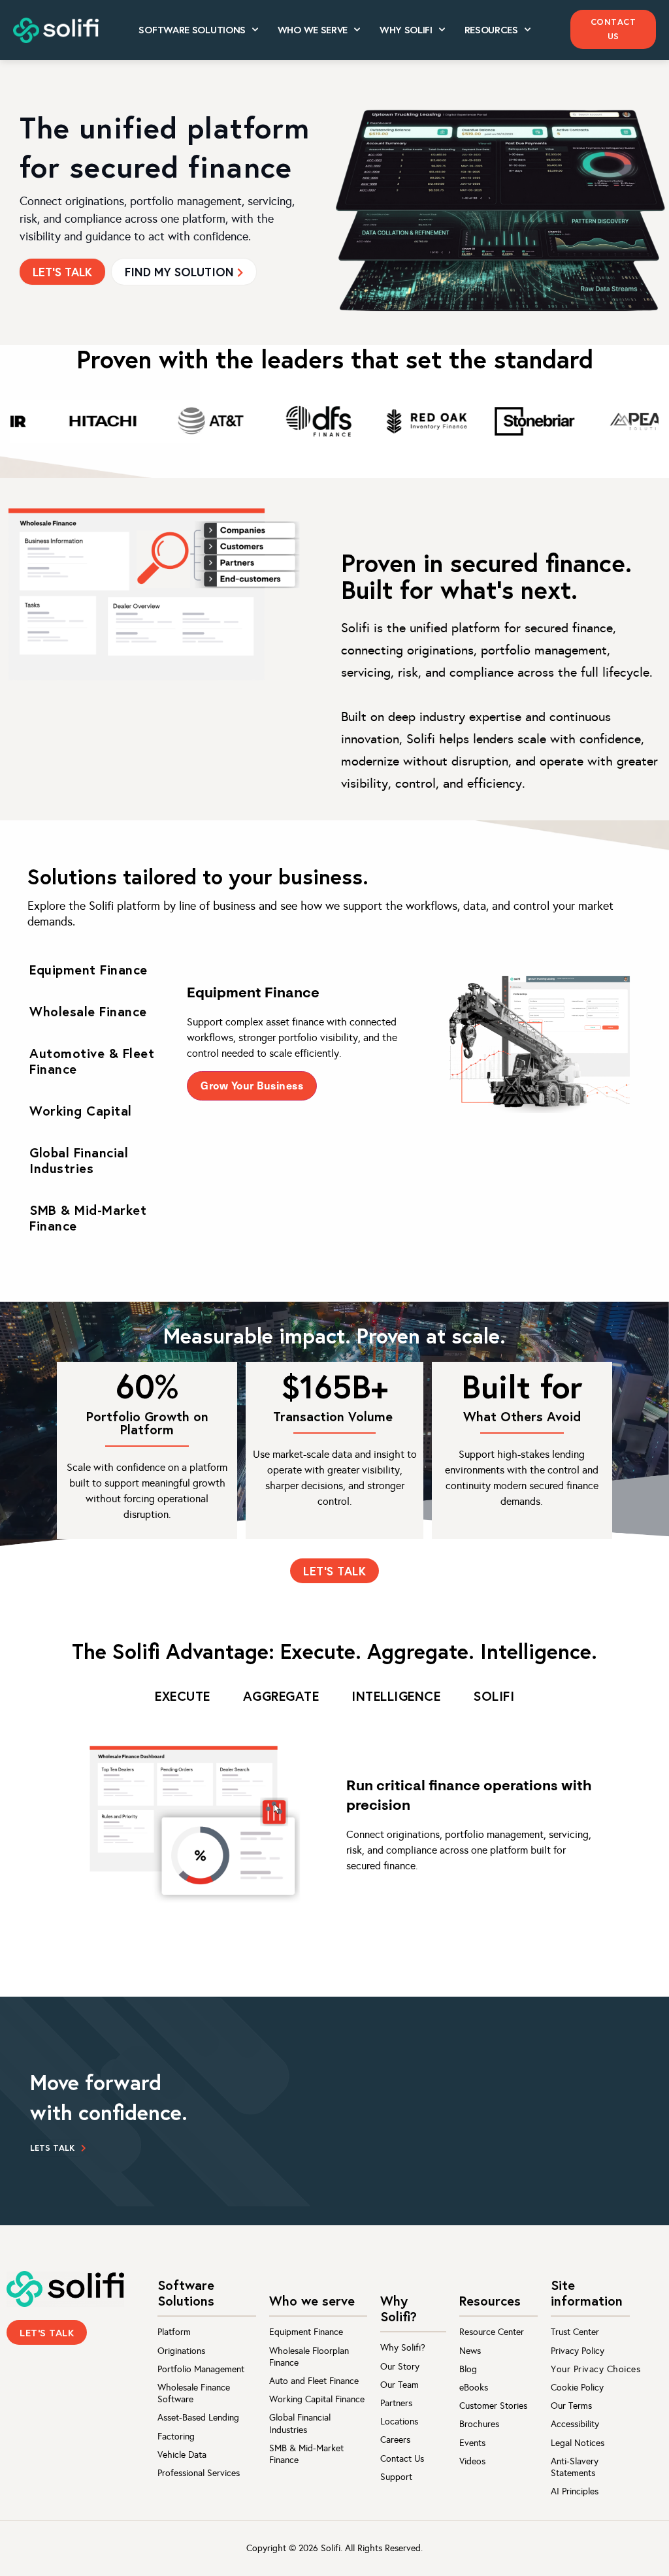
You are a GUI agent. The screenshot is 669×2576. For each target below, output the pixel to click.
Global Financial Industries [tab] (79, 1160)
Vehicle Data (182, 2455)
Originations (181, 2351)
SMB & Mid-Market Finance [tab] (88, 1218)
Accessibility (575, 2424)
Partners (396, 2403)
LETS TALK (52, 2148)
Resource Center (492, 2332)
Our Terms (571, 2406)
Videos (472, 2461)
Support (396, 2477)
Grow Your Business (252, 1085)
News (470, 2351)
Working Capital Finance (317, 2399)
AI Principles (575, 2491)
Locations (399, 2422)
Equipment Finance (306, 2332)
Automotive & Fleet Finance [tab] (92, 1061)
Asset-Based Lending (198, 2418)
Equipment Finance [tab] (89, 970)
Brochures (479, 2424)
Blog (468, 2369)
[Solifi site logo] (56, 31)
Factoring (176, 2437)
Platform (174, 2332)
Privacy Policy (578, 2351)
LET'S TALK (62, 272)
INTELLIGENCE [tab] (396, 1696)
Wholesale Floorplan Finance (309, 2357)
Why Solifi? (403, 2348)
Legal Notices (578, 2443)
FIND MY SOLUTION (179, 272)
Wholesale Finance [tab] (88, 1011)
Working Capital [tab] (81, 1111)
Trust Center (575, 2332)
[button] (613, 29)
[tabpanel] (415, 1045)
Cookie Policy (577, 2388)
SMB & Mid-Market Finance (306, 2454)
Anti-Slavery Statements (575, 2467)
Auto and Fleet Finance (314, 2381)
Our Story (400, 2367)
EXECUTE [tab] (183, 1696)
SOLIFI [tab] (494, 1696)
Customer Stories (493, 2406)
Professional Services (199, 2473)
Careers (395, 2440)
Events (472, 2443)
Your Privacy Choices (596, 2369)
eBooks (474, 2388)
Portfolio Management (201, 2369)
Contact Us (402, 2459)
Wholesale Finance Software (194, 2393)
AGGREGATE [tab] (281, 1696)
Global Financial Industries (300, 2423)
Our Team (400, 2385)
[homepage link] (65, 2289)
